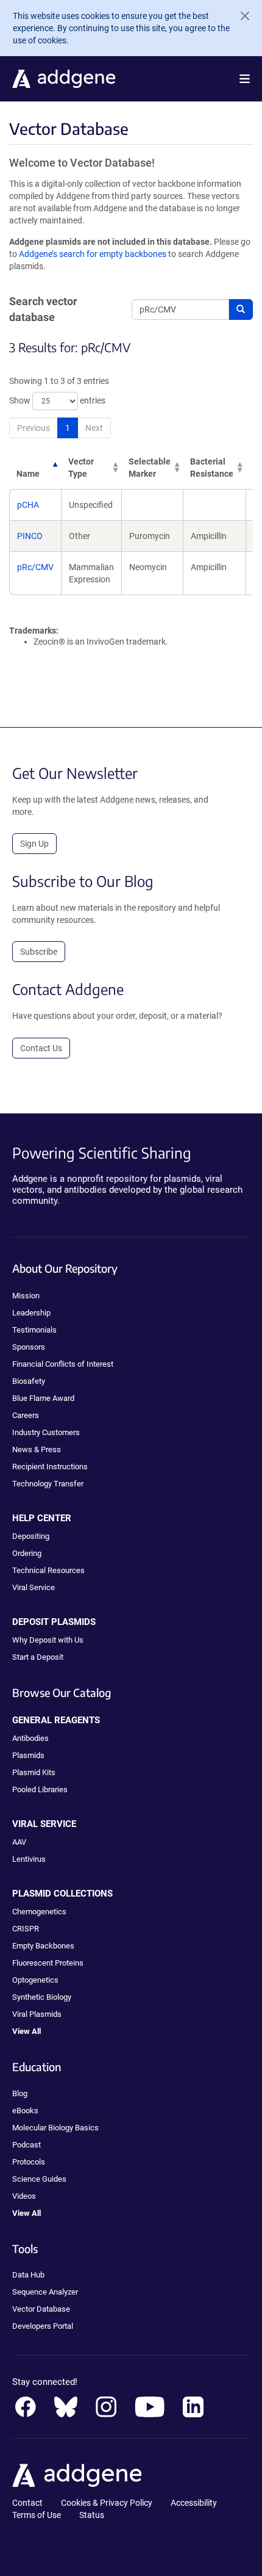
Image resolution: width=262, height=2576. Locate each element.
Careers (26, 1415)
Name (28, 474)
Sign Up (34, 844)
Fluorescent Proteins (48, 1963)
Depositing (31, 1536)
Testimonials (34, 1330)
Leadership (31, 1313)
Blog (20, 2093)
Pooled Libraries (40, 1789)
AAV (19, 1842)
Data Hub (28, 2275)
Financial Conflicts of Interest (63, 1364)
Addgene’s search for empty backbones (93, 254)
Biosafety (29, 1381)
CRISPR (26, 1929)
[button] (245, 79)
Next (94, 428)
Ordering (27, 1553)
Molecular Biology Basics (55, 2128)
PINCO (30, 536)
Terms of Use (37, 2515)
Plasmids (28, 1755)
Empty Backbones (43, 1946)
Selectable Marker (150, 468)
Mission (26, 1296)
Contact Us (41, 1048)
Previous (34, 428)
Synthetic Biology (42, 1997)
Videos (24, 2196)
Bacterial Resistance (212, 468)
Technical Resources (48, 1570)
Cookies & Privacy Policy (107, 2503)
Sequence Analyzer (45, 2292)
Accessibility (194, 2503)
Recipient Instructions (50, 1467)
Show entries (57, 400)
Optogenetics (35, 1980)
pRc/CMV (35, 567)
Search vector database (43, 309)
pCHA (28, 505)
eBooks (25, 2111)
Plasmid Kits (34, 1772)
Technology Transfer (48, 1484)
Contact (27, 2503)
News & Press (37, 1449)
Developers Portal (43, 2326)
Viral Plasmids (37, 2014)
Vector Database (41, 2309)
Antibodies (30, 1738)
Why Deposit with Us (48, 1640)
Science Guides (39, 2179)
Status (92, 2515)
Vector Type (81, 468)
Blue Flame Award (43, 1398)
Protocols (29, 2162)
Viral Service (34, 1587)
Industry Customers (46, 1432)
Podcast (27, 2145)
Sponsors (29, 1347)
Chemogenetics (39, 1912)
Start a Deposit (38, 1657)
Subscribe (39, 952)
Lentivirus (29, 1859)
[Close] (240, 16)
